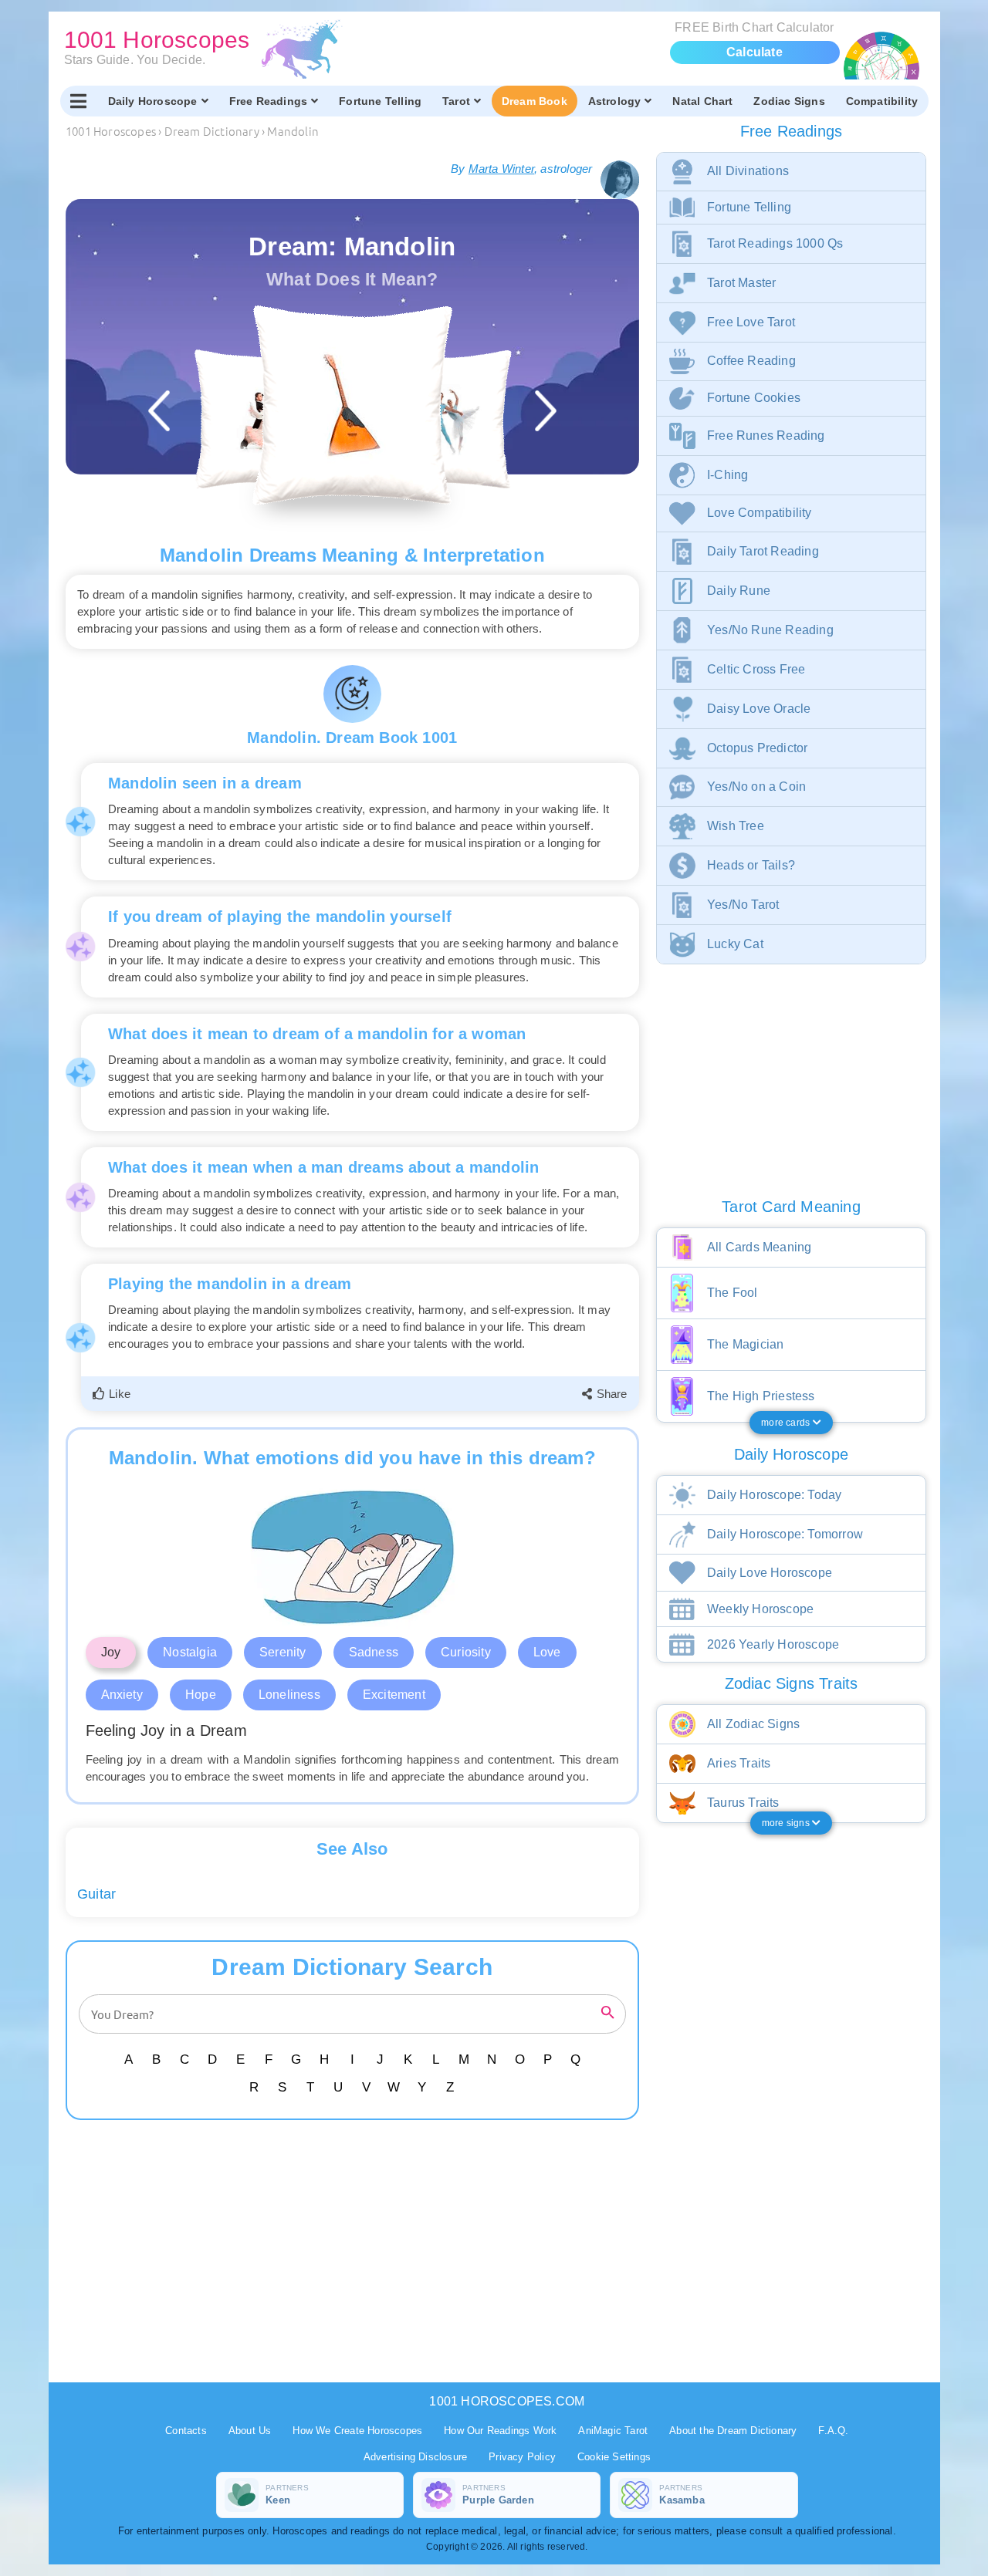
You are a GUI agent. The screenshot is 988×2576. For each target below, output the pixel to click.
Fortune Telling (380, 101)
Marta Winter (501, 169)
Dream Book (535, 101)
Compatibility (882, 101)
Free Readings (269, 101)
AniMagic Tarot (613, 2431)
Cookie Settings (614, 2457)
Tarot (456, 101)
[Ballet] (441, 419)
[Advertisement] (355, 2251)
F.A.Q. (833, 2431)
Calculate (755, 52)
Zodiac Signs (789, 101)
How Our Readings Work (500, 2431)
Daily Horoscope (153, 101)
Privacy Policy (522, 2457)
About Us (250, 2431)
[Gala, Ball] (264, 419)
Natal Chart (702, 101)
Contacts (186, 2431)
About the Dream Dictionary (733, 2431)
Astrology (615, 101)
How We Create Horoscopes (357, 2431)
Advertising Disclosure (415, 2457)
